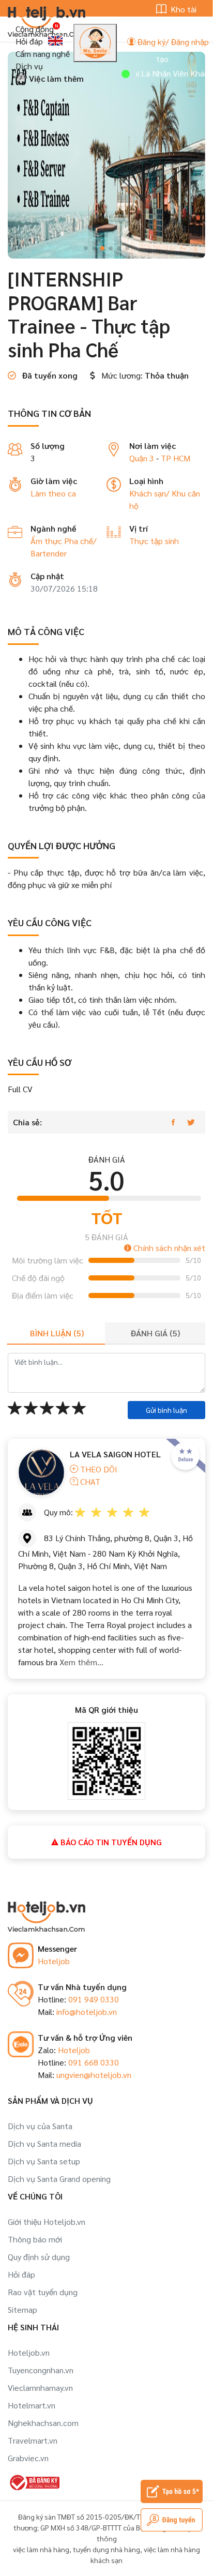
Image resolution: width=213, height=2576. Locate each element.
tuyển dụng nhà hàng (106, 2549)
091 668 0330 (94, 2062)
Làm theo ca (53, 493)
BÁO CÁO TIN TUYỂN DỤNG (110, 1842)
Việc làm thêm (55, 78)
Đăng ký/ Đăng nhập (172, 42)
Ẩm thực (47, 541)
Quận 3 (142, 458)
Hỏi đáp (29, 41)
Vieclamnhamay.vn (40, 2387)
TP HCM (176, 458)
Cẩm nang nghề (43, 54)
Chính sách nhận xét (168, 1248)
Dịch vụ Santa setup (44, 2161)
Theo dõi (98, 1469)
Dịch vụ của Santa (40, 2126)
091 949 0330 (94, 1999)
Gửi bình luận (166, 1410)
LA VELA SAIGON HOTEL (115, 1454)
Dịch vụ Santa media (44, 2143)
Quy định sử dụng (39, 2257)
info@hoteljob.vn (87, 2012)
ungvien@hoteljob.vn (94, 2075)
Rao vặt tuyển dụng (43, 2292)
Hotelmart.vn (32, 2405)
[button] (86, 248)
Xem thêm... (80, 1662)
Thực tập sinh (154, 541)
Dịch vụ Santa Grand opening (59, 2179)
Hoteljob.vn (29, 2352)
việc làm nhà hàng (41, 2549)
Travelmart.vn (33, 2440)
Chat (89, 1481)
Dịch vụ (29, 66)
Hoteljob (54, 1961)
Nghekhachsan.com (43, 2423)
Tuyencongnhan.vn (41, 2370)
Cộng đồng (35, 29)
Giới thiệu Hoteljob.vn (47, 2221)
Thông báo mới (35, 2239)
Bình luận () (57, 1333)
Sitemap (22, 2309)
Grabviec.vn (28, 2458)
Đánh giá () (155, 1333)
